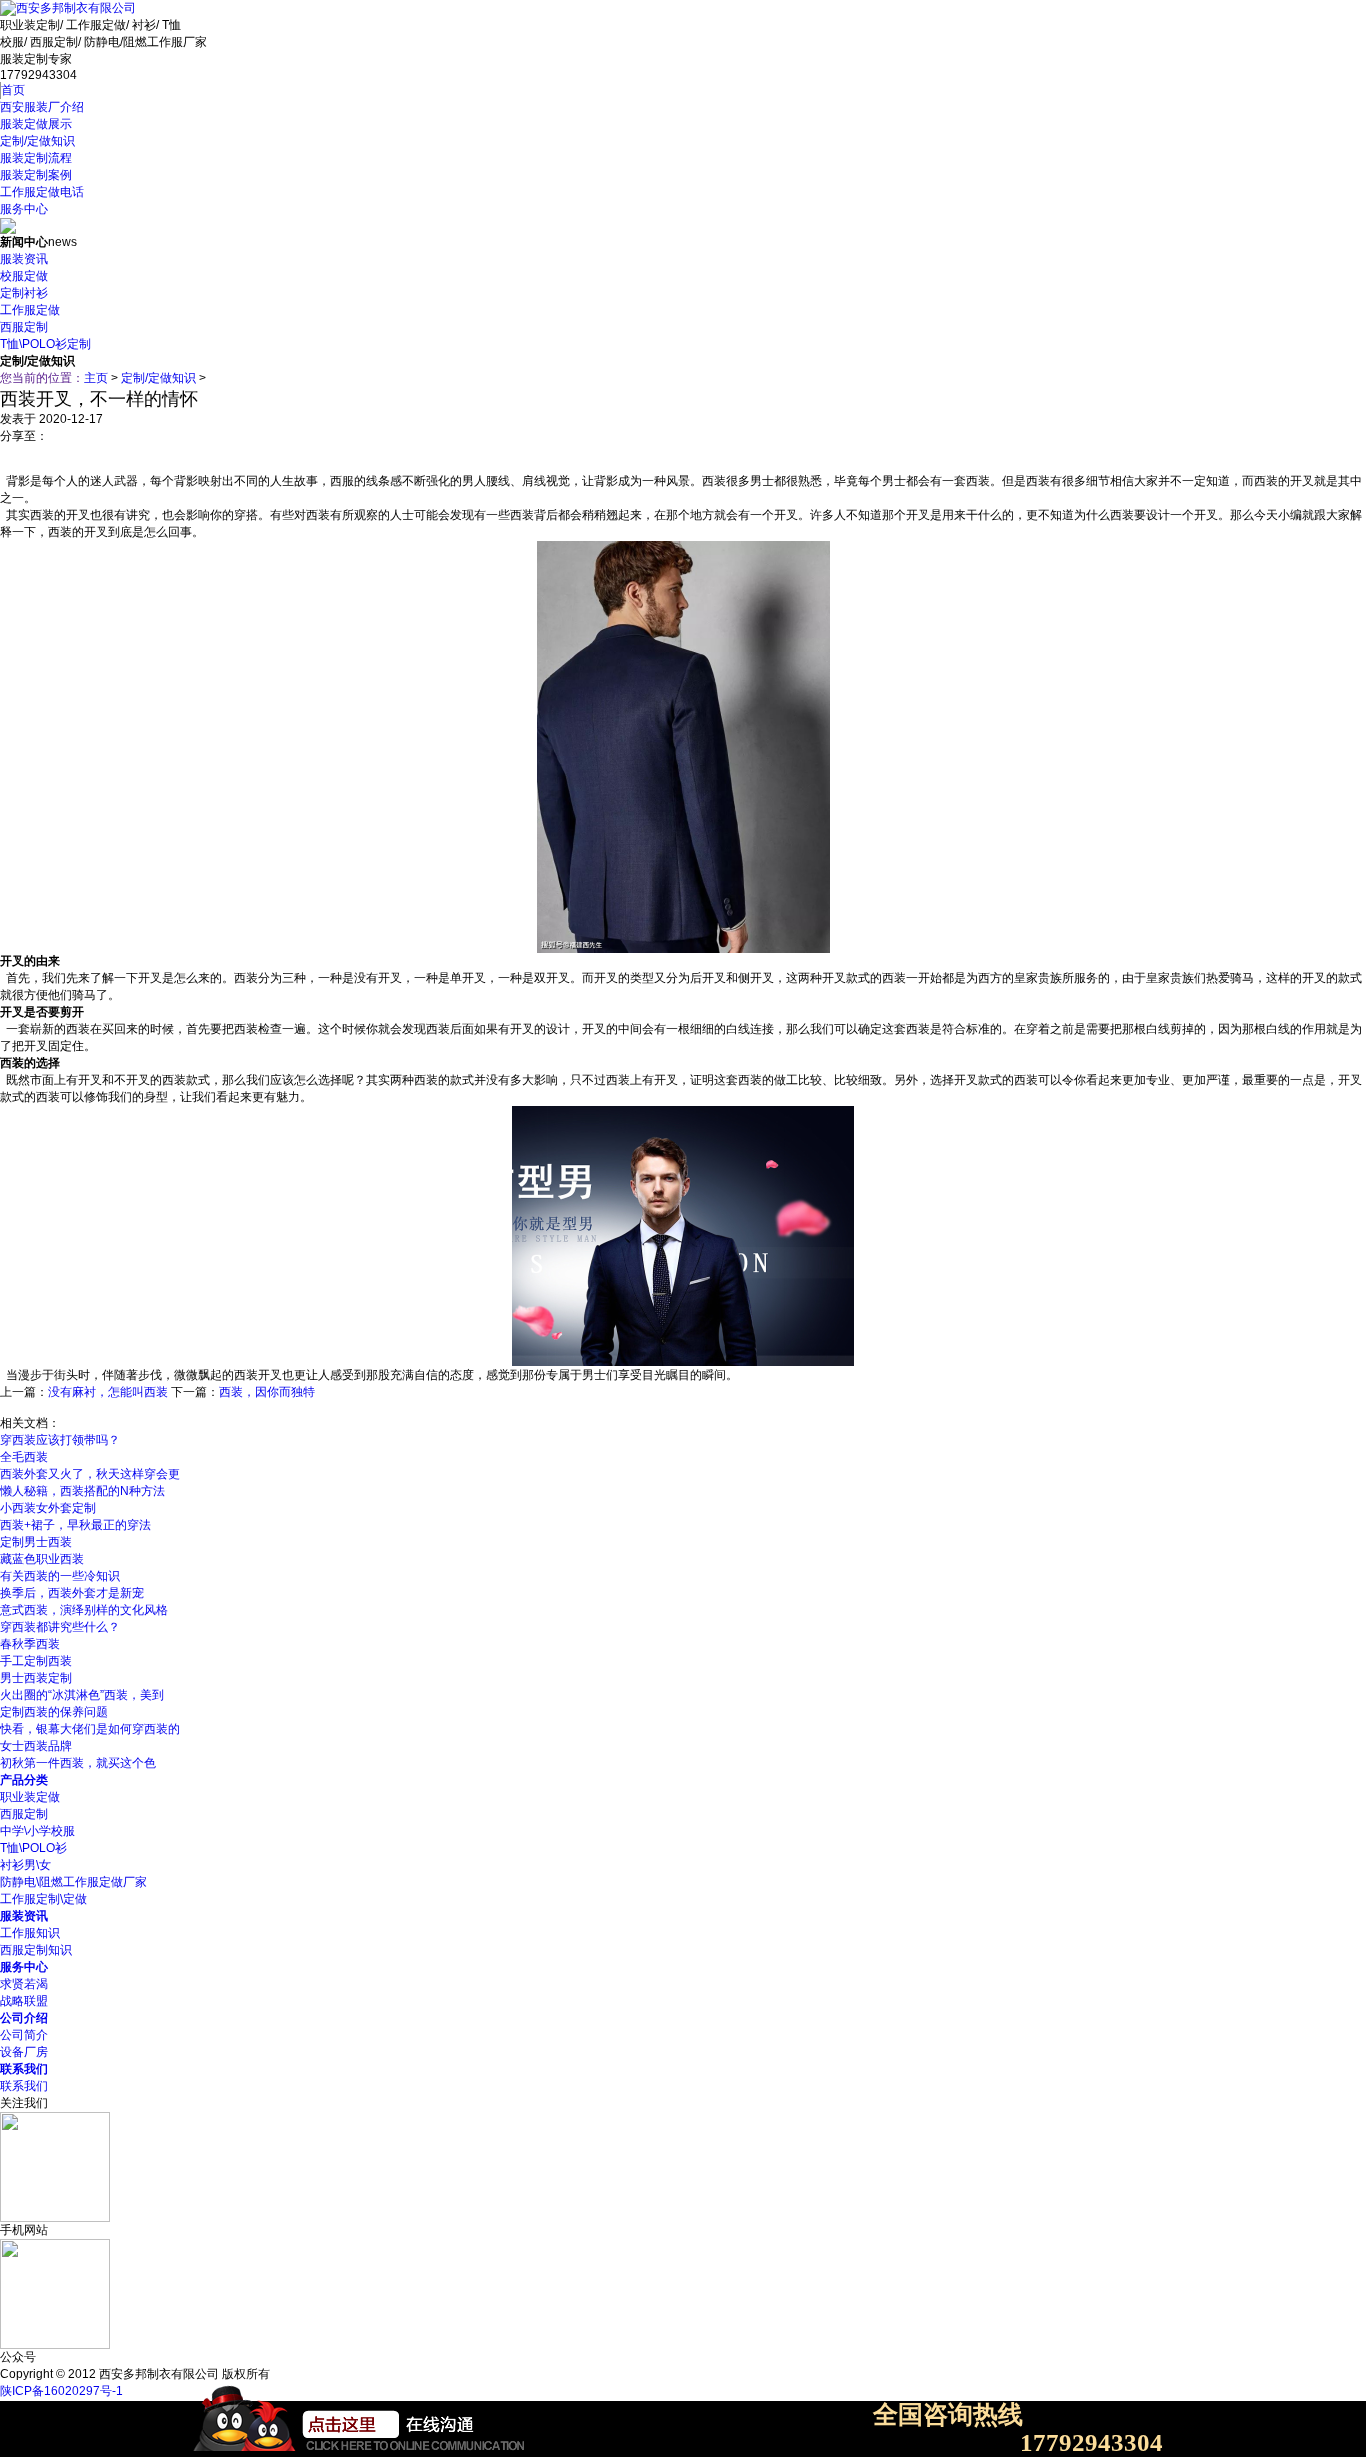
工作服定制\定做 (43, 1899)
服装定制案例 (36, 175)
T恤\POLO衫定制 (45, 344)
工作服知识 (30, 1933)
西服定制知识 (36, 1950)
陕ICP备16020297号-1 (61, 2391)
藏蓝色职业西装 (42, 1559)
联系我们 (24, 2069)
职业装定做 (30, 1797)
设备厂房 (24, 2052)
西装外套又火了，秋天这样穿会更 (90, 1474)
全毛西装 (24, 1457)
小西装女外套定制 (48, 1508)
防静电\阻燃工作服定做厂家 (73, 1882)
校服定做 (24, 276)
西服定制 (24, 327)
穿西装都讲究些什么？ (60, 1627)
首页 (13, 90)
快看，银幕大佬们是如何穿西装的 (90, 1729)
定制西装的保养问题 (54, 1712)
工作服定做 (30, 310)
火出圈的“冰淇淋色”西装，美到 (82, 1695)
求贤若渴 (24, 1984)
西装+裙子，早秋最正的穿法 (75, 1525)
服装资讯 (24, 259)
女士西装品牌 (36, 1746)
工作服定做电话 (42, 192)
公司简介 (24, 2035)
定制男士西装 (36, 1542)
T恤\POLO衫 (33, 1848)
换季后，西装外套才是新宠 (72, 1593)
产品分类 (24, 1780)
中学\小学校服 (37, 1831)
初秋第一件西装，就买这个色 (78, 1763)
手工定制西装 (36, 1661)
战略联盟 (24, 2001)
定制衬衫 (24, 293)
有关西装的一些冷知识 (60, 1576)
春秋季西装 (30, 1644)
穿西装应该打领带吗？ (60, 1440)
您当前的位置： (42, 378)
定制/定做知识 (37, 141)
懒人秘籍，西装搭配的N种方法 (82, 1491)
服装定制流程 (36, 158)
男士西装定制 (36, 1678)
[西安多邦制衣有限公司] (68, 8)
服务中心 (24, 209)
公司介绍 (24, 2018)
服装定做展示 (36, 124)
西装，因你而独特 (267, 1392)
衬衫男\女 (25, 1865)
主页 (96, 378)
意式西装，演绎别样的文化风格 (84, 1610)
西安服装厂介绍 (42, 107)
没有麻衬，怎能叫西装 (108, 1392)
